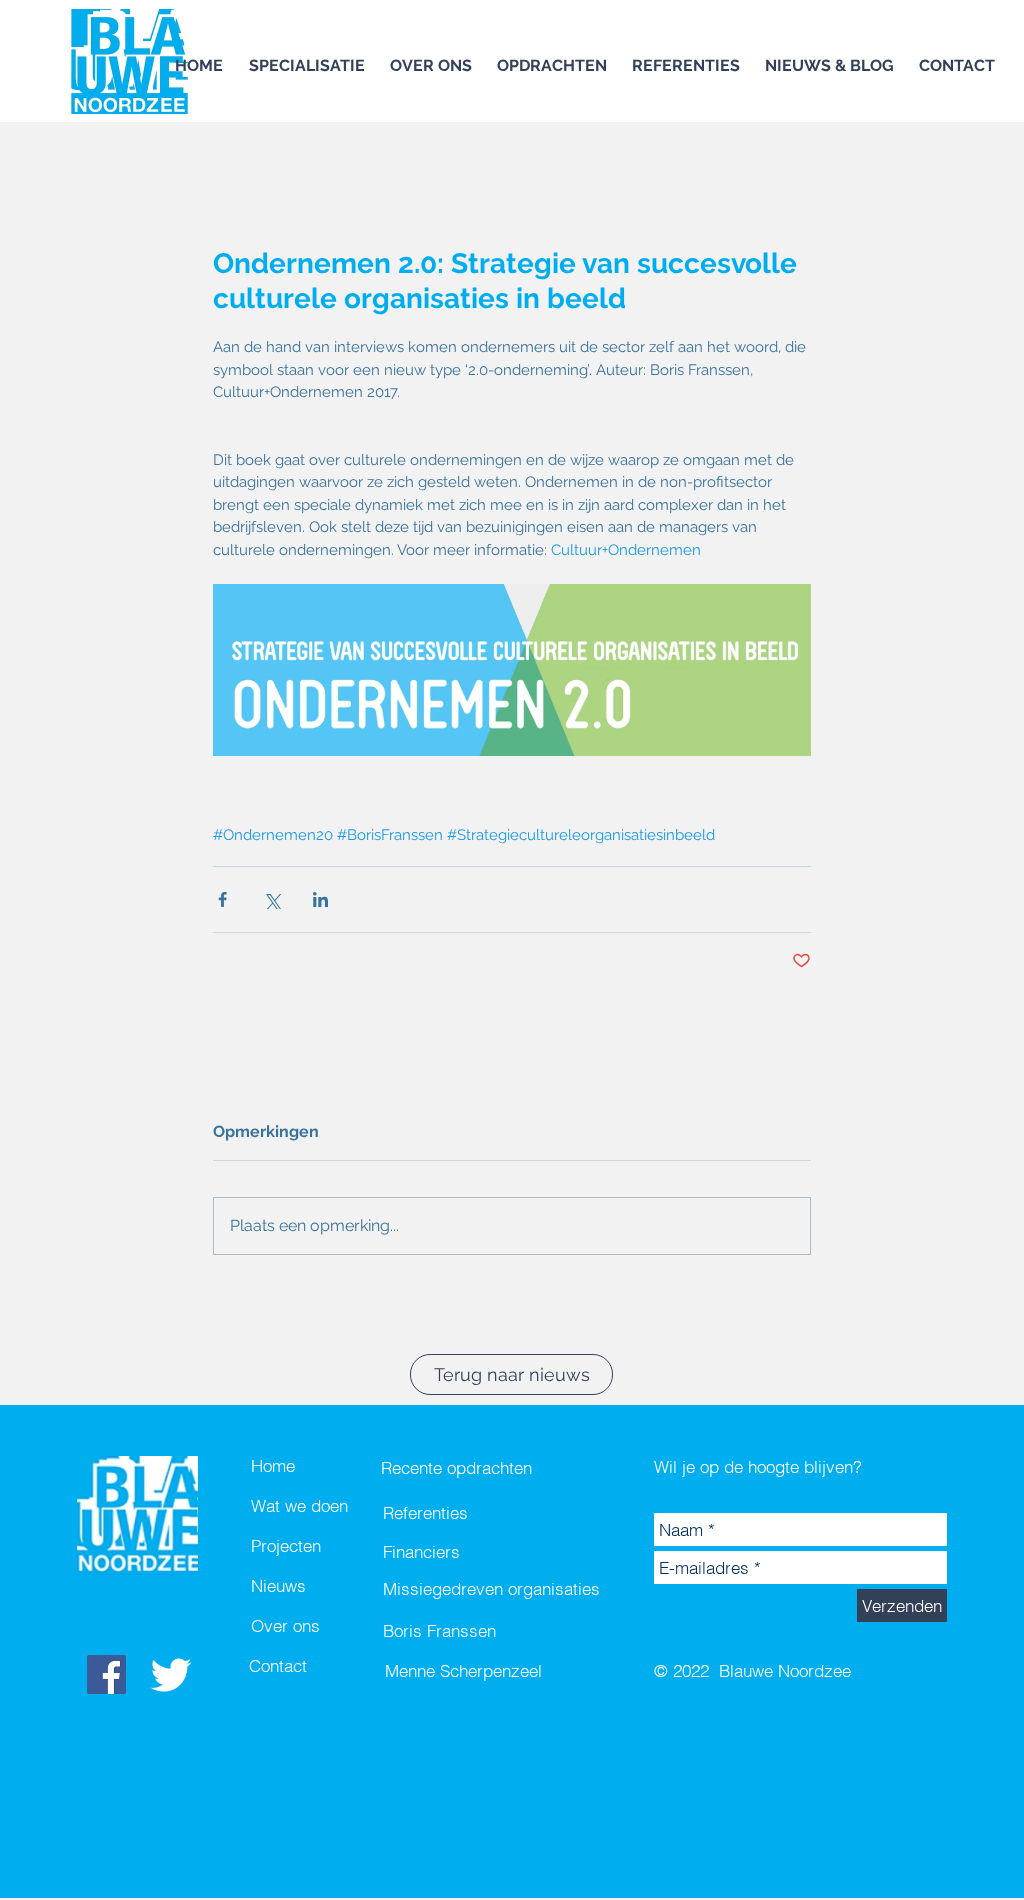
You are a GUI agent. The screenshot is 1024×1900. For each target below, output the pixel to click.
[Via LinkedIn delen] (320, 899)
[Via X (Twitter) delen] (271, 899)
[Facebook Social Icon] (106, 1674)
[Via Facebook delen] (222, 899)
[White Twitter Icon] (171, 1675)
